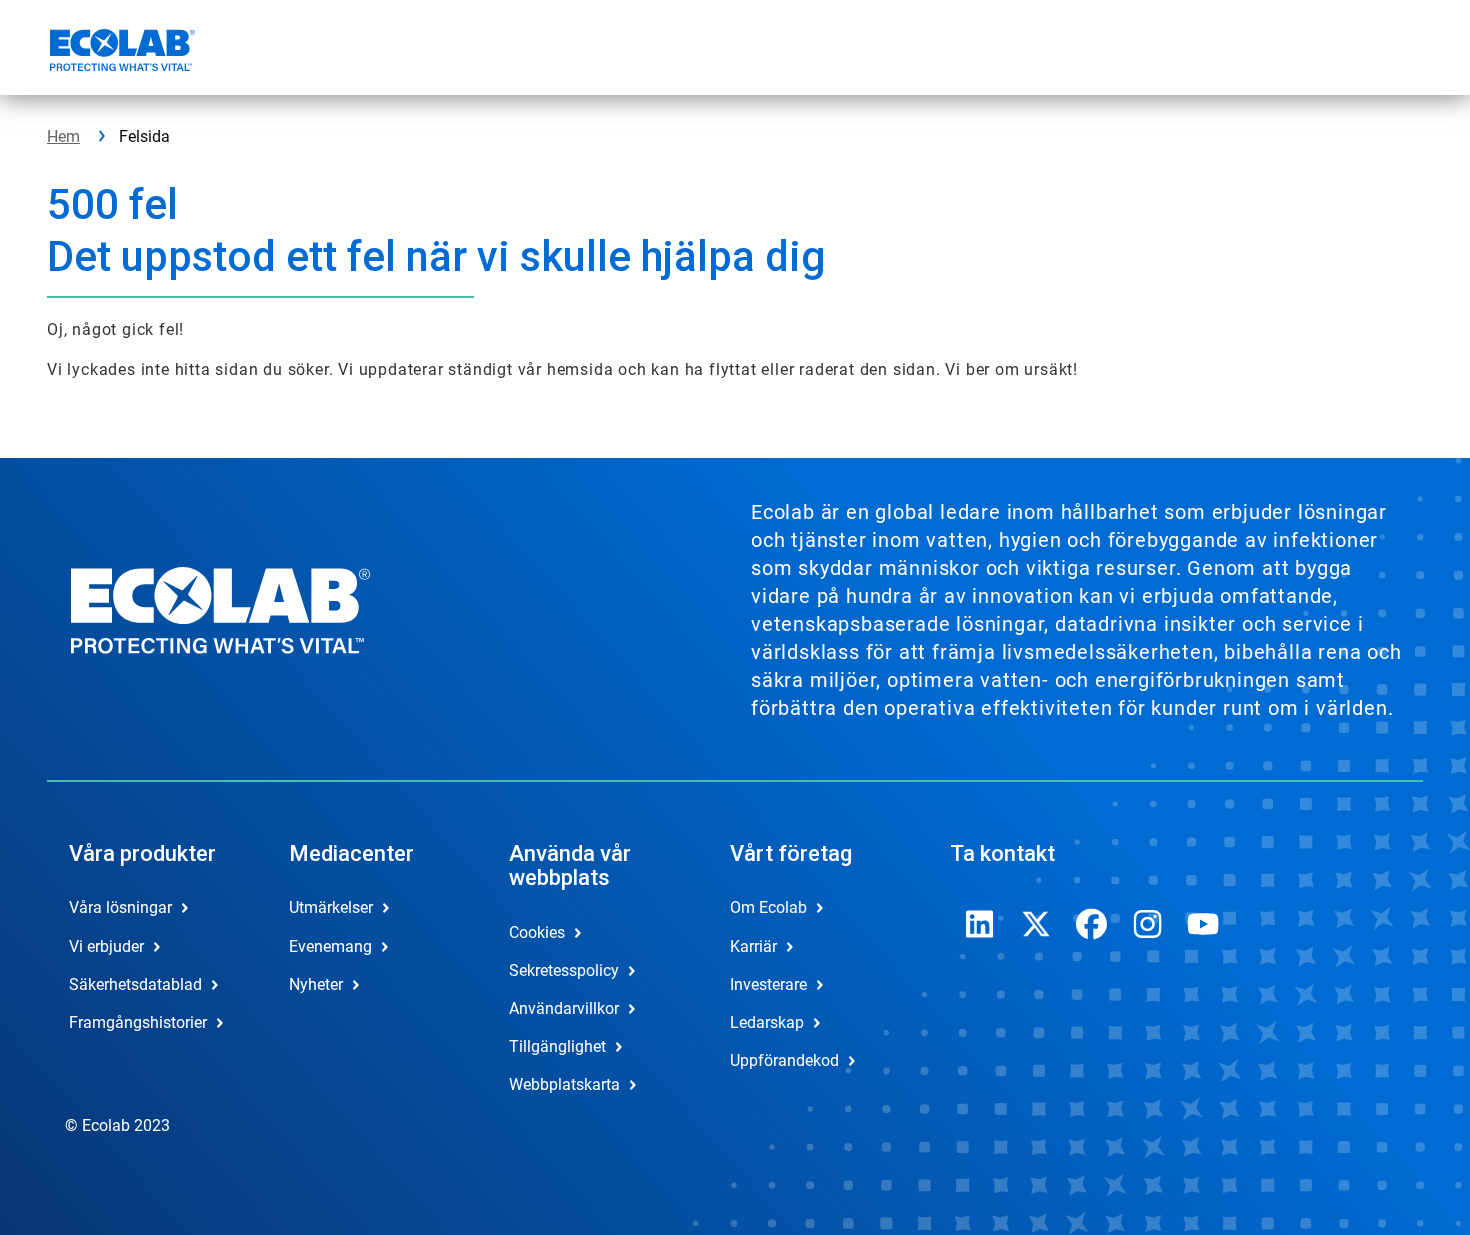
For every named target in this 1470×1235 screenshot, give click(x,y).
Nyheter (316, 984)
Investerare (768, 984)
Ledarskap (767, 1022)
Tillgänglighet (557, 1046)
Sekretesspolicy (564, 970)
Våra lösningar (120, 907)
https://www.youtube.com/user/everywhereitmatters (1204, 924)
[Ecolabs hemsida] (120, 53)
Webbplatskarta (564, 1084)
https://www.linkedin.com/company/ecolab (980, 924)
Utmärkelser (331, 907)
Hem (63, 136)
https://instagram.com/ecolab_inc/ (1148, 924)
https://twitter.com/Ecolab (1036, 924)
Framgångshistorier (138, 1022)
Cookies (537, 932)
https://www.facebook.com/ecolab (1092, 924)
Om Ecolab (768, 907)
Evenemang (330, 946)
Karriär (753, 946)
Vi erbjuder (106, 946)
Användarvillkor (564, 1008)
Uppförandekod (784, 1060)
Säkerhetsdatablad (135, 984)
